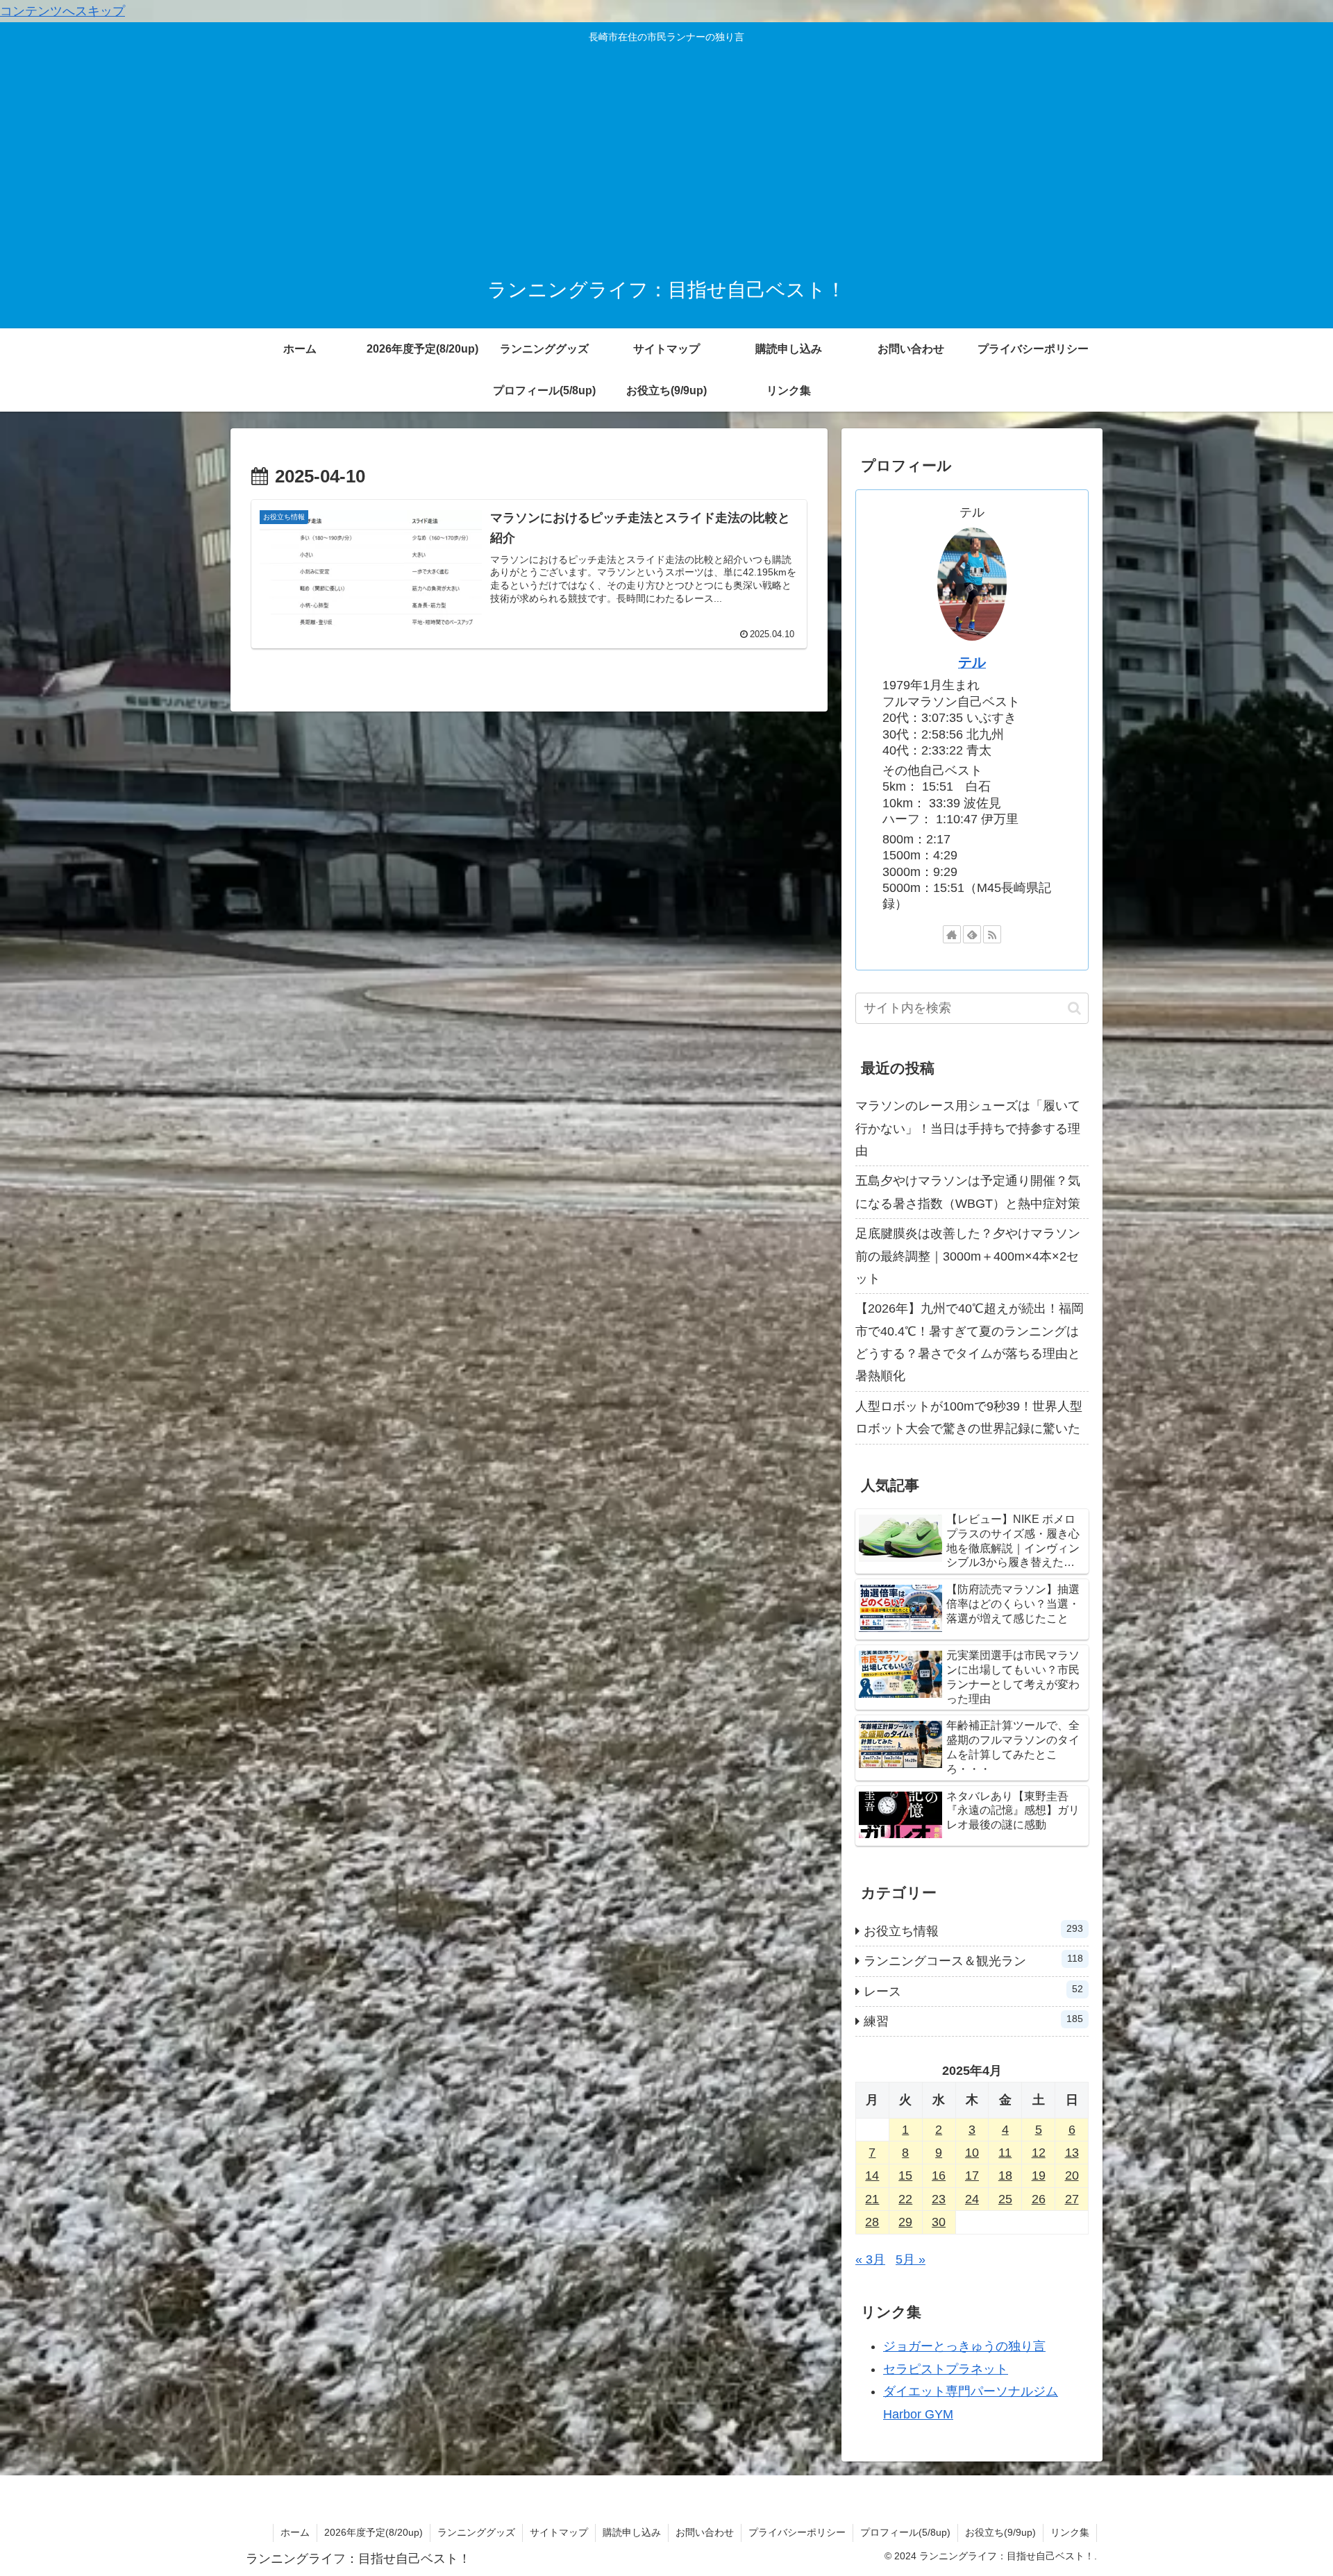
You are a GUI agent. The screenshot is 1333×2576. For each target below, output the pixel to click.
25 (1005, 2199)
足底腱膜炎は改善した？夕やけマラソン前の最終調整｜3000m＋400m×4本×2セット (968, 1256)
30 (939, 2222)
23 (939, 2199)
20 (1072, 2175)
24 (972, 2199)
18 (1005, 2175)
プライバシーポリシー (797, 2532)
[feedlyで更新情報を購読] (972, 934)
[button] (1074, 1008)
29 (905, 2222)
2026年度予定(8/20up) (374, 2532)
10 (972, 2153)
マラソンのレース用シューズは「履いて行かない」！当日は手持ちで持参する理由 (968, 1128)
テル (972, 662)
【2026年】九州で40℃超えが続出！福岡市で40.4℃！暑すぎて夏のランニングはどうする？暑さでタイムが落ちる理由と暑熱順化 (970, 1342)
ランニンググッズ (476, 2532)
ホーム (295, 2532)
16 (939, 2175)
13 (1072, 2153)
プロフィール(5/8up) (905, 2532)
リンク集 (1070, 2532)
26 (1039, 2199)
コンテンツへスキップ (62, 11)
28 (872, 2222)
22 (905, 2199)
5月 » (911, 2259)
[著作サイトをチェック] (952, 934)
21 (872, 2199)
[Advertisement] (666, 155)
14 (872, 2175)
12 (1039, 2153)
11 (1005, 2153)
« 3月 (870, 2259)
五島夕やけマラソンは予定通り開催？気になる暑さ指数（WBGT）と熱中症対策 (968, 1192)
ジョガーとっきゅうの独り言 (964, 2346)
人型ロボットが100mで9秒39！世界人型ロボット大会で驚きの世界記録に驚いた (969, 1417)
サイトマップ (559, 2532)
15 (905, 2175)
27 (1072, 2199)
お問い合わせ (705, 2532)
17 (972, 2175)
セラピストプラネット (946, 2369)
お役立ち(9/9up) (1000, 2532)
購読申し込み (632, 2532)
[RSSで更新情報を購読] (992, 934)
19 (1039, 2175)
